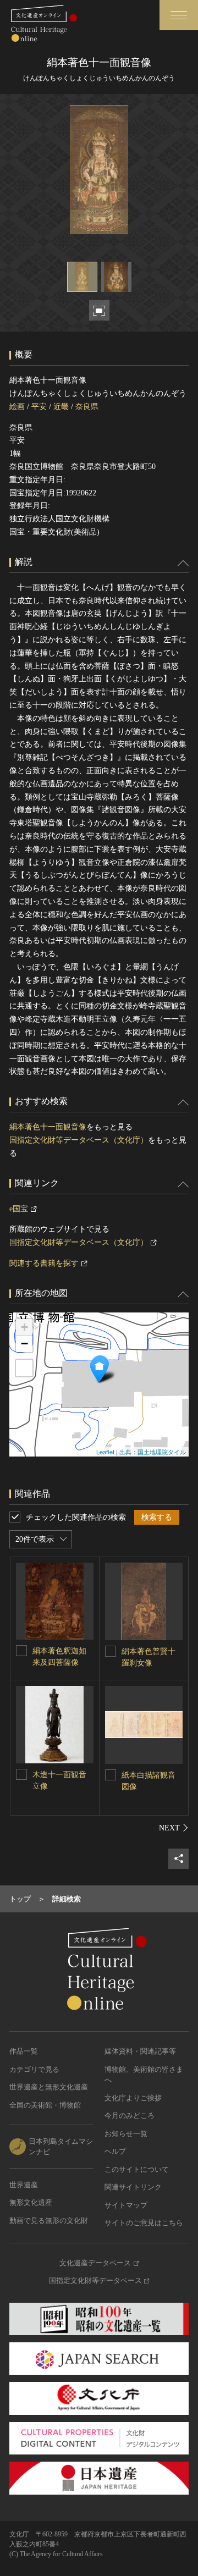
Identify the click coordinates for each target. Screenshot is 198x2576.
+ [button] (24, 1327)
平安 (39, 407)
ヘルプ (115, 2151)
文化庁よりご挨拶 (133, 2098)
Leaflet (105, 1452)
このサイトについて (137, 2169)
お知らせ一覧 (126, 2134)
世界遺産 (24, 2185)
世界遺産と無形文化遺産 (49, 2087)
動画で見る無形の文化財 (49, 2221)
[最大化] (24, 1368)
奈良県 (87, 407)
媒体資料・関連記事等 (140, 2051)
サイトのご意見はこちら (144, 2223)
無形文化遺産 (31, 2202)
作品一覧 (24, 2051)
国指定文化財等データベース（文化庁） (79, 1140)
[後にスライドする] (174, 1828)
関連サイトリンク (133, 2187)
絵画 (17, 407)
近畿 (61, 407)
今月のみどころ (130, 2116)
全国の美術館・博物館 (45, 2105)
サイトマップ (126, 2205)
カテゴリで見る (34, 2069)
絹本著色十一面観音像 (48, 1127)
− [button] (24, 1344)
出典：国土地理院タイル (153, 1452)
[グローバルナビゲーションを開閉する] (179, 15)
